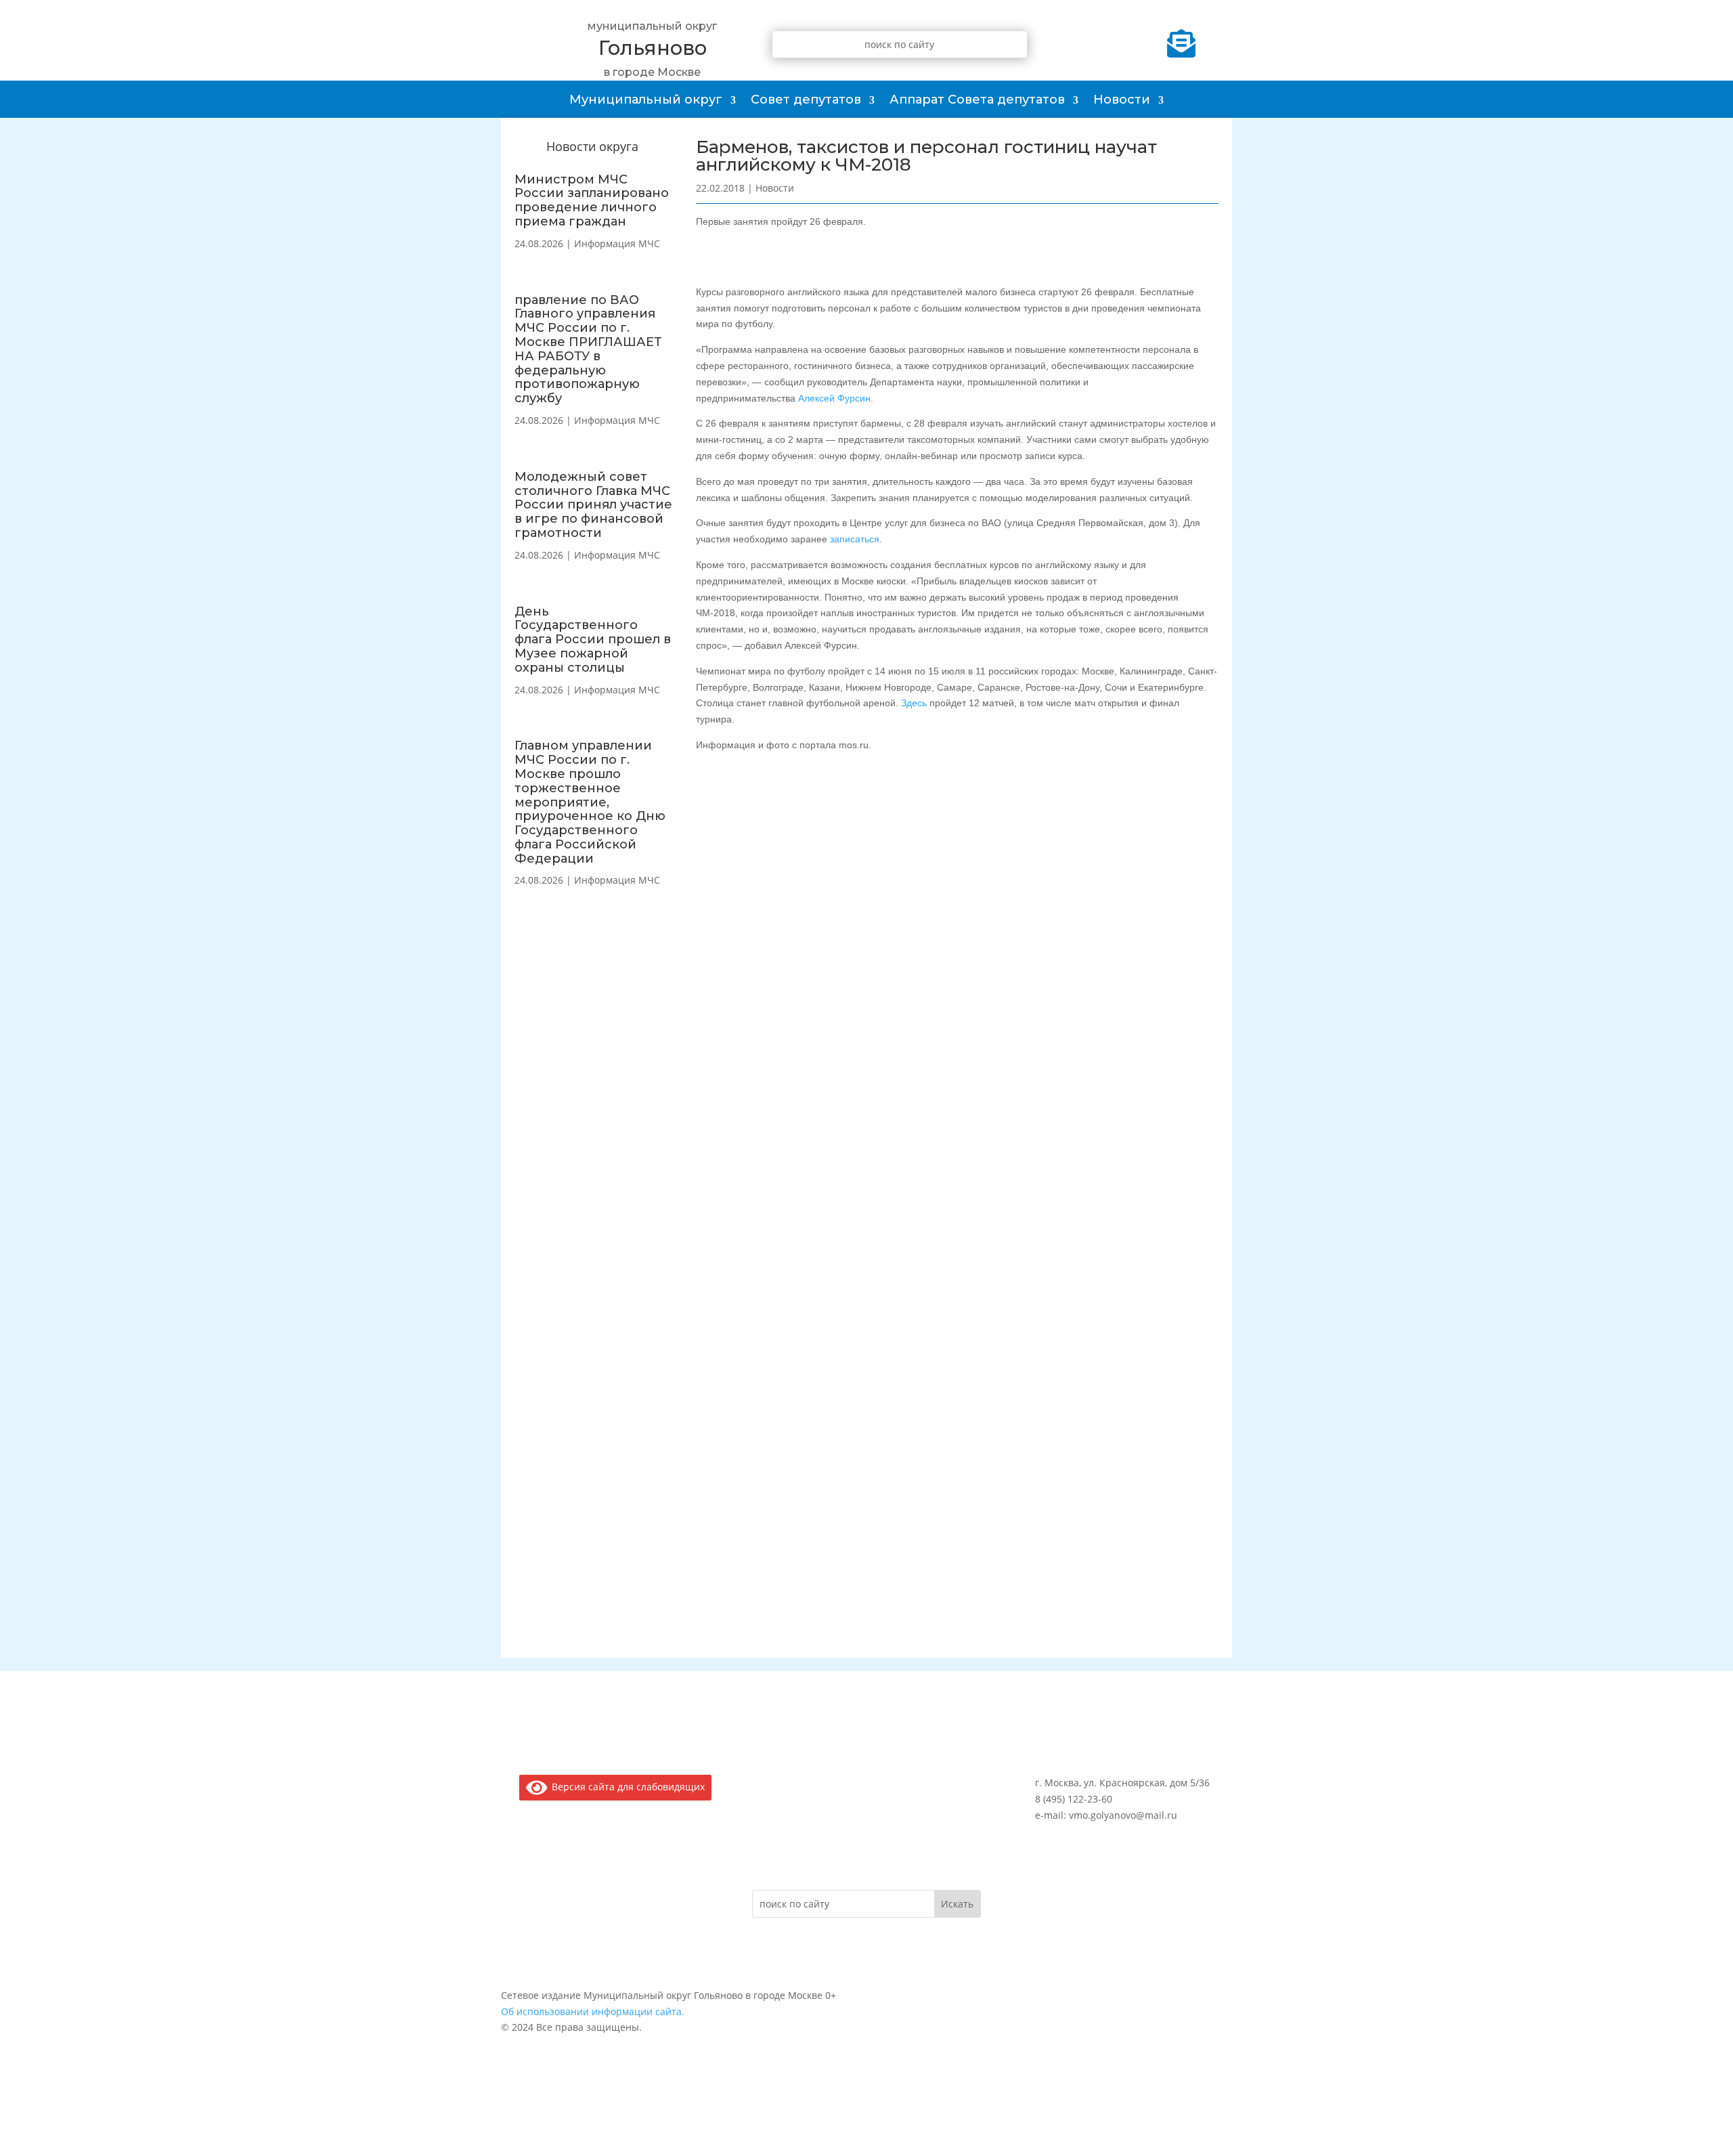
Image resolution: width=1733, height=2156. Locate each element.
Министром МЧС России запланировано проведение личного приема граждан (592, 200)
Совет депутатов (806, 100)
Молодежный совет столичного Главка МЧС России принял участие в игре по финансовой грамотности (593, 505)
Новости (1122, 100)
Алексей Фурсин (834, 398)
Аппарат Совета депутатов (977, 100)
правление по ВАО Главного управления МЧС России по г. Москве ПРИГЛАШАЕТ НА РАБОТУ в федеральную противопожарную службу (588, 349)
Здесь (914, 703)
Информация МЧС (617, 243)
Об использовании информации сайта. (593, 2011)
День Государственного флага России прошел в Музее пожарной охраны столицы (593, 640)
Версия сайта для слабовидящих (626, 1787)
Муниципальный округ (646, 100)
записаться (855, 539)
